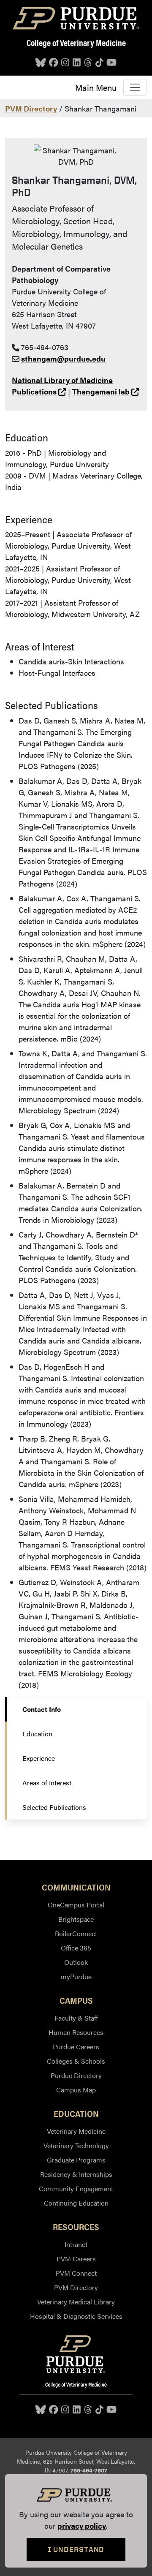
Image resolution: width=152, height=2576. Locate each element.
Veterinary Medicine (76, 2131)
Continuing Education (76, 2203)
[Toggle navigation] (135, 87)
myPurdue (76, 1976)
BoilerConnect (76, 1933)
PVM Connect (76, 2273)
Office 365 (76, 1948)
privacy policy (82, 2526)
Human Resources (76, 2032)
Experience (39, 1758)
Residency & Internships (76, 2174)
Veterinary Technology (76, 2145)
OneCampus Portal (76, 1905)
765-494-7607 (89, 2470)
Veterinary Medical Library (76, 2302)
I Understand (76, 2549)
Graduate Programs (76, 2160)
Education (37, 1734)
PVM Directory (31, 108)
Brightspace (76, 1919)
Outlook (76, 1962)
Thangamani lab (106, 391)
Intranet (76, 2244)
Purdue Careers (76, 2047)
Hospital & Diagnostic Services (76, 2316)
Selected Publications (54, 1807)
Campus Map (76, 2090)
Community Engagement (76, 2188)
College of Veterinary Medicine (76, 42)
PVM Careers (76, 2259)
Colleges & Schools (76, 2061)
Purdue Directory (76, 2075)
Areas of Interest (47, 1783)
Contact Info (42, 1709)
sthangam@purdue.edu (63, 358)
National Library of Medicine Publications (62, 386)
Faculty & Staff (76, 2018)
